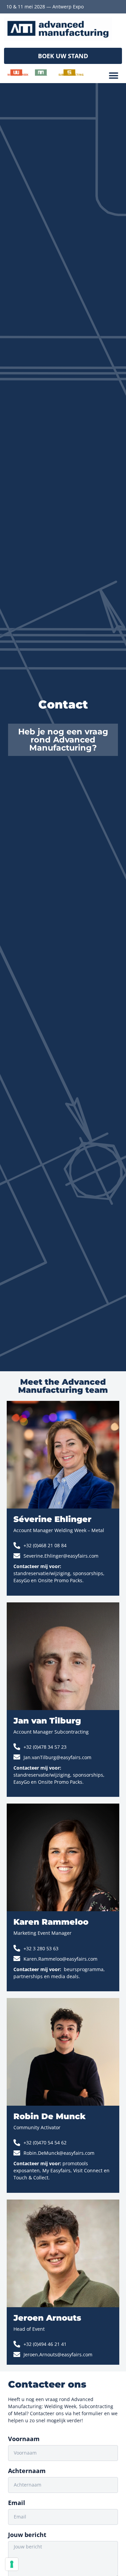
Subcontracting (71, 75)
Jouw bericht (27, 2535)
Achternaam (27, 2471)
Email (17, 2503)
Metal (43, 75)
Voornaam (24, 2439)
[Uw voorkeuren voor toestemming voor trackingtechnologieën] (12, 2564)
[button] (63, 56)
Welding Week (18, 75)
